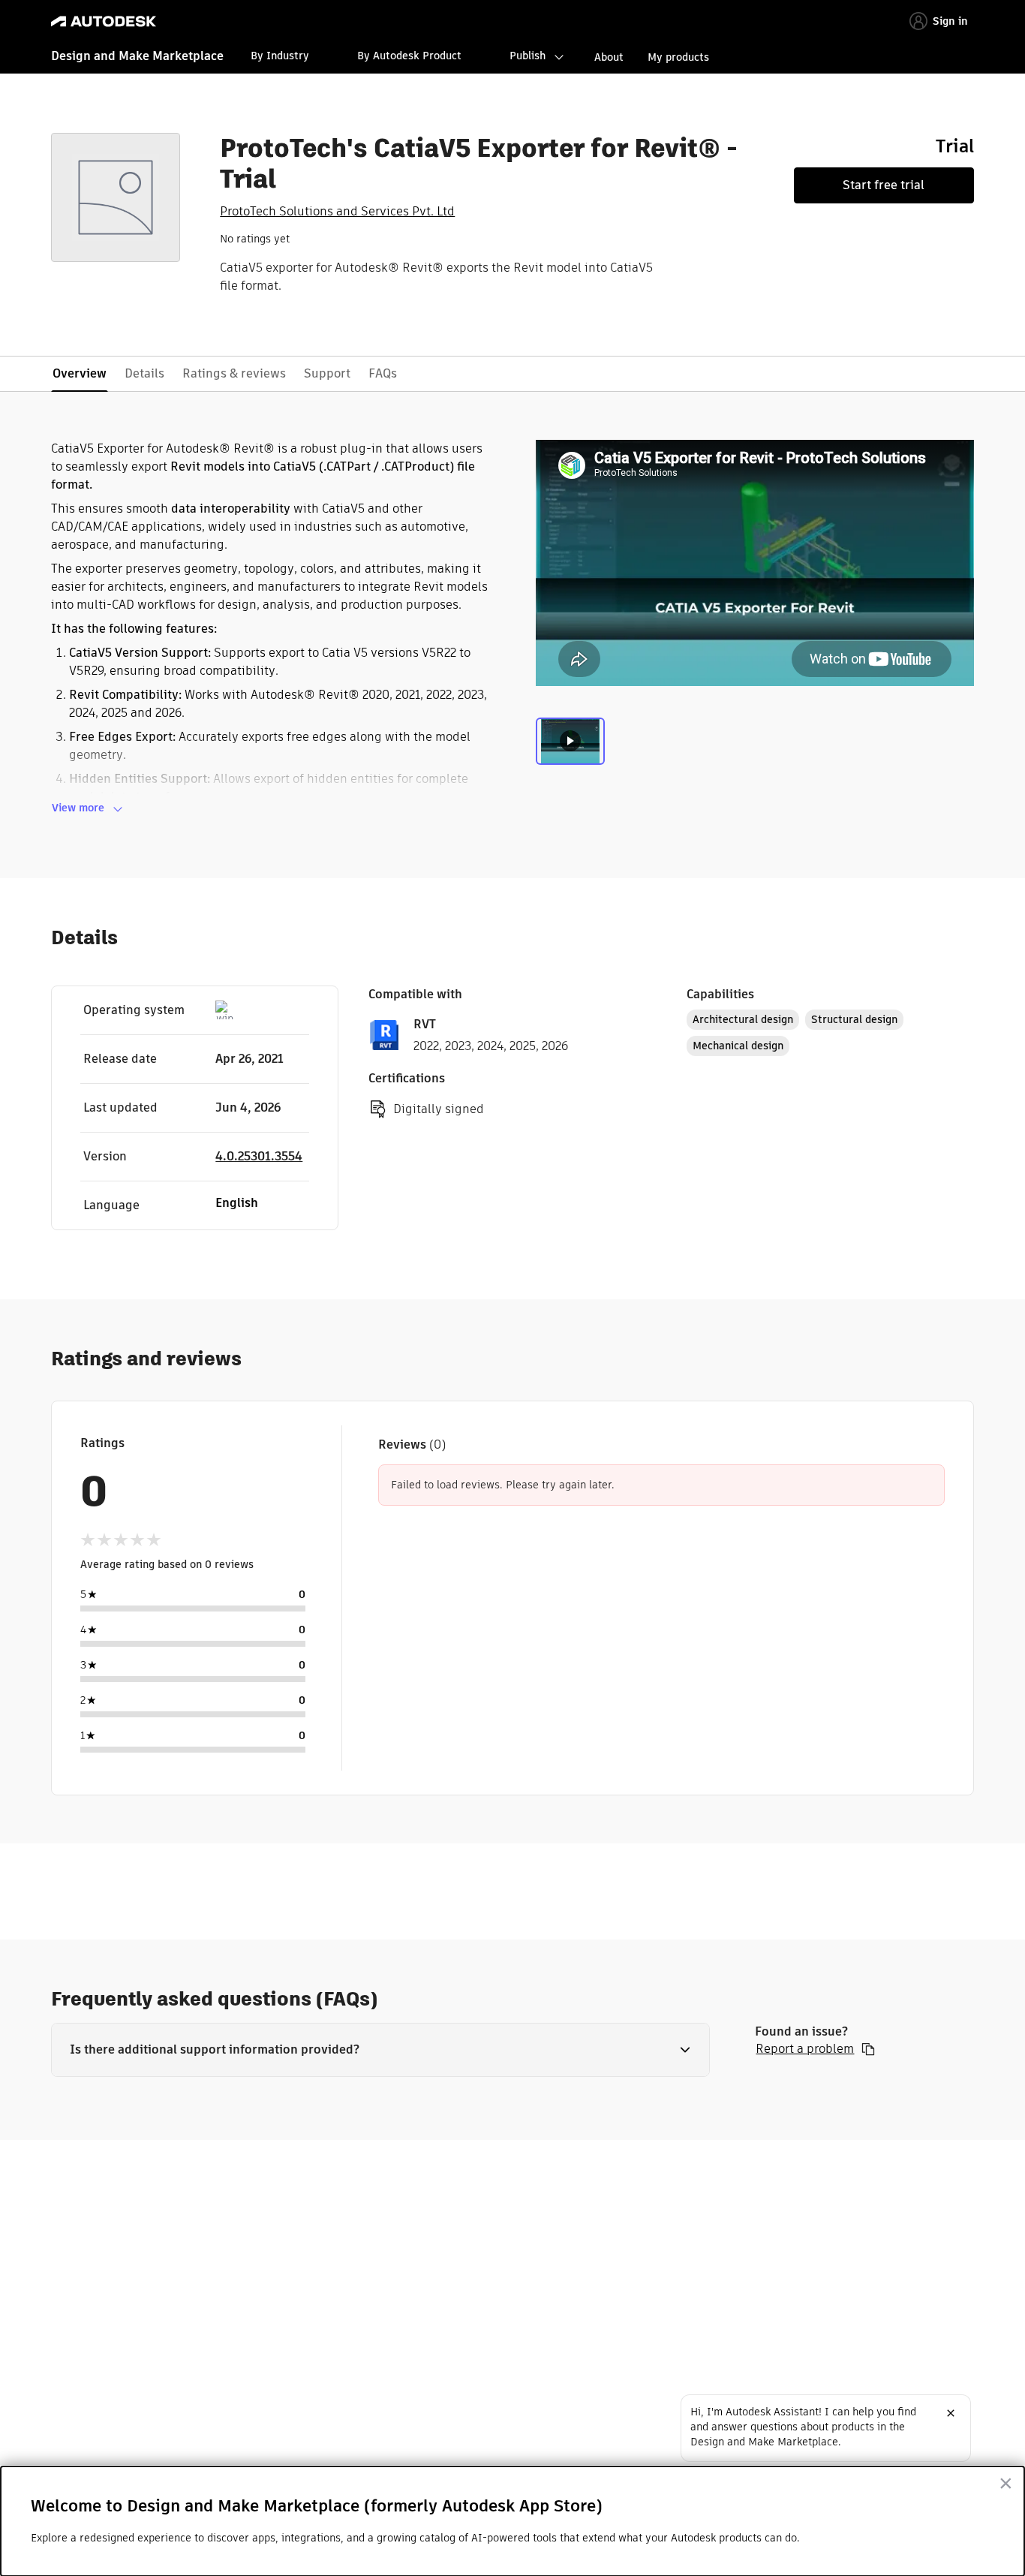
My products (678, 57)
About (609, 57)
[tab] (570, 749)
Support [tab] (327, 373)
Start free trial (884, 185)
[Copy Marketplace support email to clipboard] (868, 2049)
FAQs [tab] (383, 373)
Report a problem (805, 2049)
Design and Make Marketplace (137, 56)
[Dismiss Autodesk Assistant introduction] (951, 2413)
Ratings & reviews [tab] (234, 373)
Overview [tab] (80, 373)
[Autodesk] (104, 21)
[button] (380, 2050)
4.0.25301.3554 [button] (259, 1156)
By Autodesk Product (409, 56)
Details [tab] (144, 373)
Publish (528, 56)
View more (78, 808)
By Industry (280, 56)
